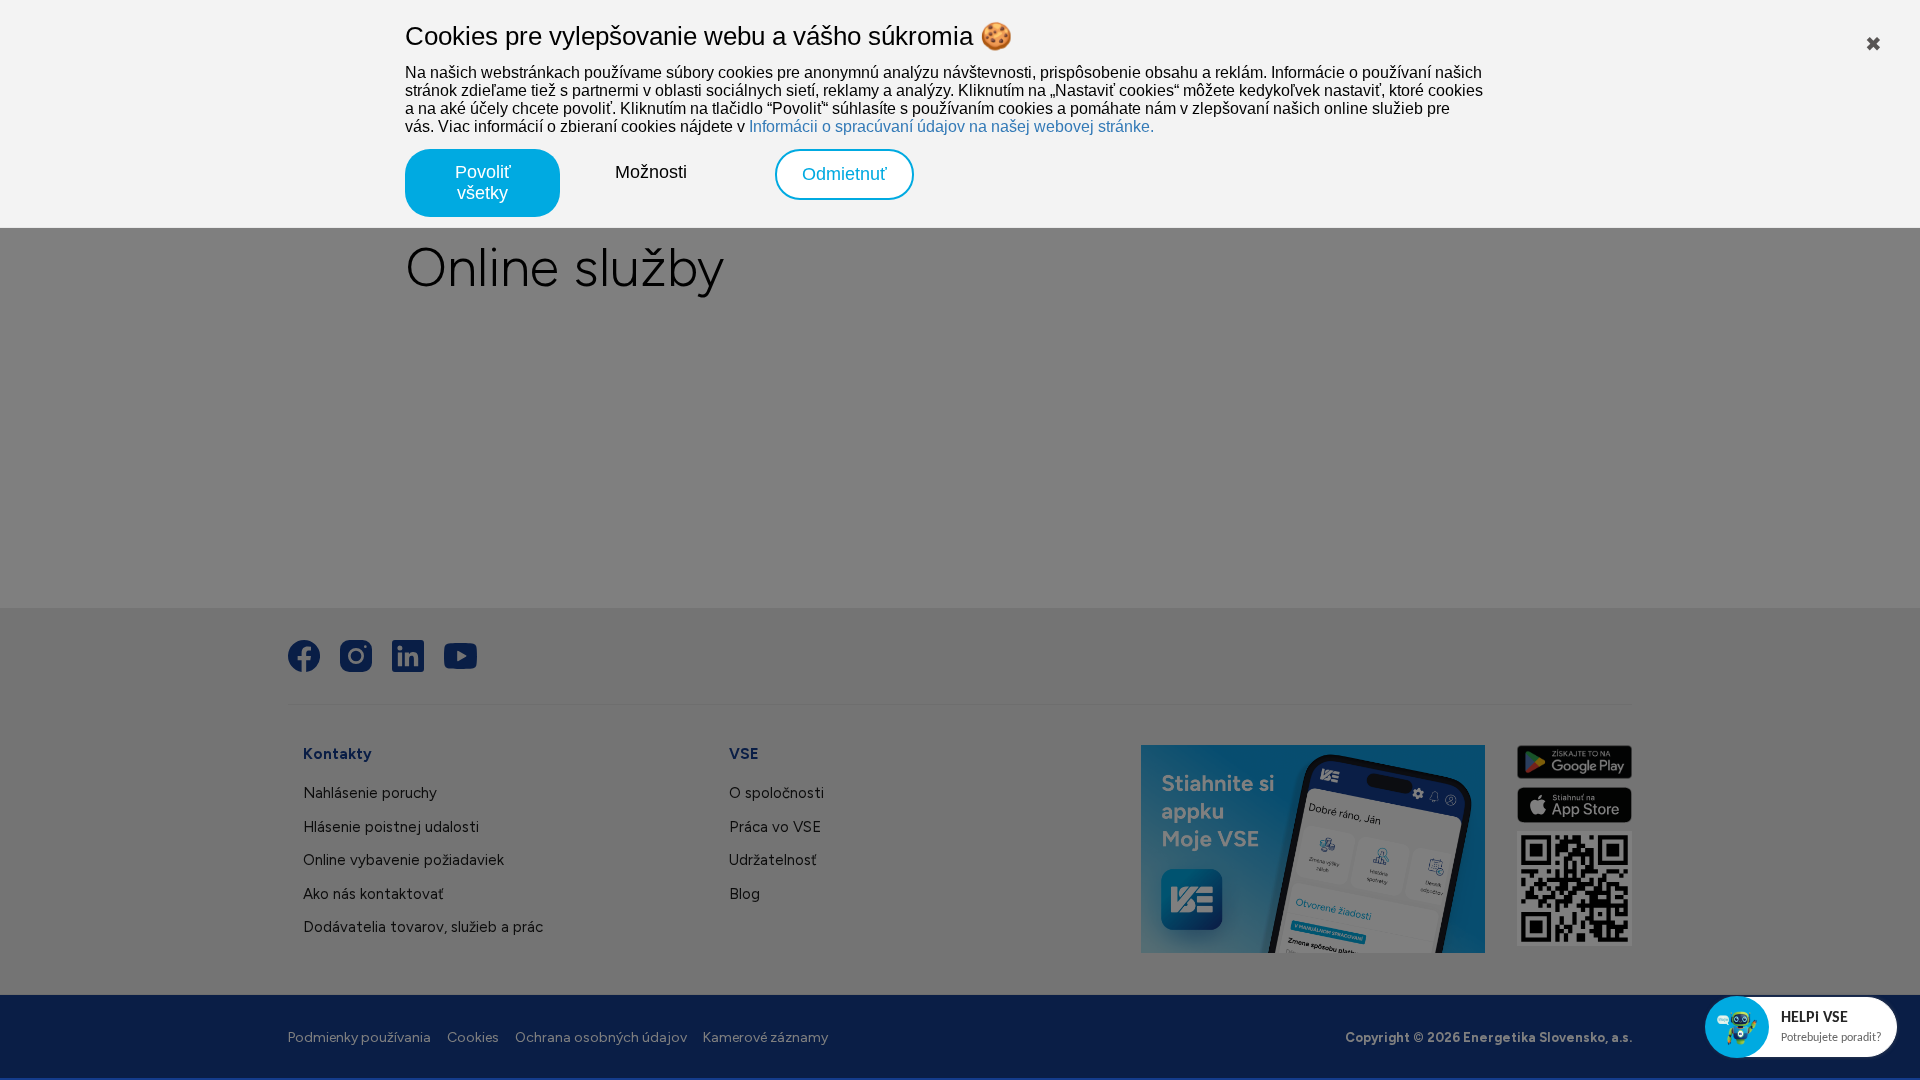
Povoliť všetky (483, 182)
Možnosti (651, 172)
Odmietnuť (844, 174)
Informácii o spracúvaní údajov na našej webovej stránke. (951, 126)
